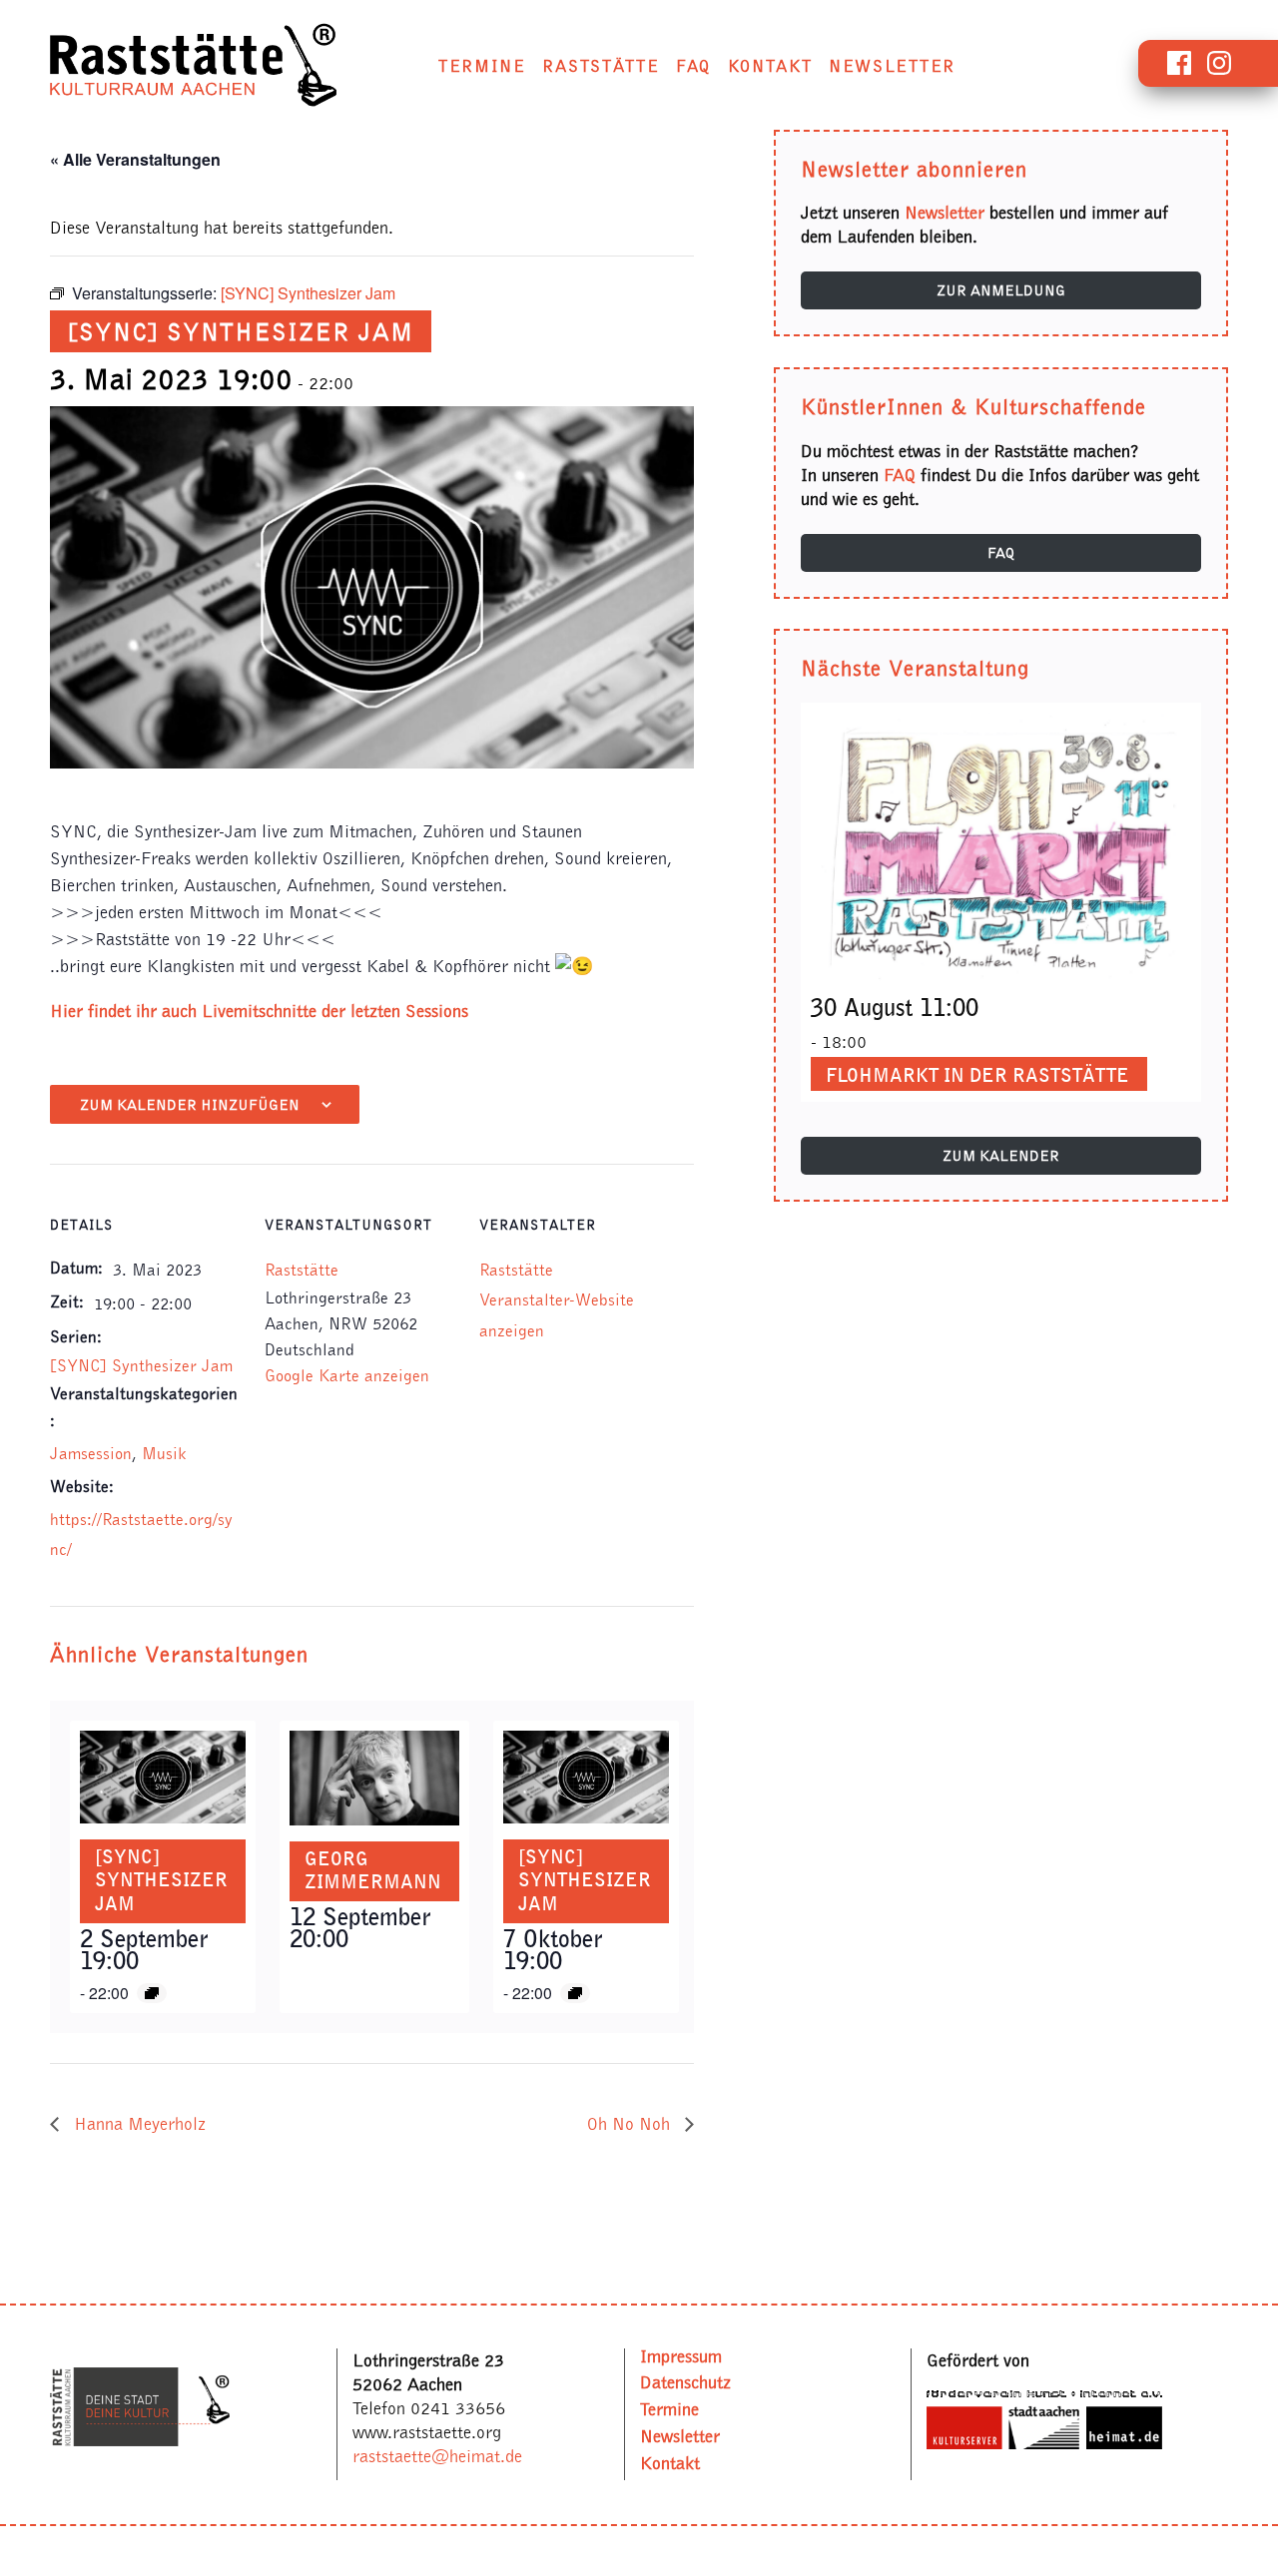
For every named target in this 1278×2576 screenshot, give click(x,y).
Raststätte (601, 66)
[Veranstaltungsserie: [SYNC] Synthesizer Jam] (152, 1993)
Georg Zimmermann (373, 1870)
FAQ (693, 66)
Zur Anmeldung (1001, 290)
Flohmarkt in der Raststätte (977, 1075)
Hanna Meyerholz (137, 2124)
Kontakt (770, 66)
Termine (482, 66)
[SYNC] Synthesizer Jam (141, 1365)
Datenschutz (685, 2382)
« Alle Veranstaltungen (135, 159)
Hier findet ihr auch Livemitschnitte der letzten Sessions (259, 1011)
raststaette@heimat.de (437, 2456)
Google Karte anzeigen (347, 1375)
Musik (164, 1453)
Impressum (681, 2356)
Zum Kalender (1001, 1156)
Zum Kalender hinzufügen (190, 1105)
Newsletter (892, 66)
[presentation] (163, 1777)
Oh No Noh (631, 2124)
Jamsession (91, 1453)
